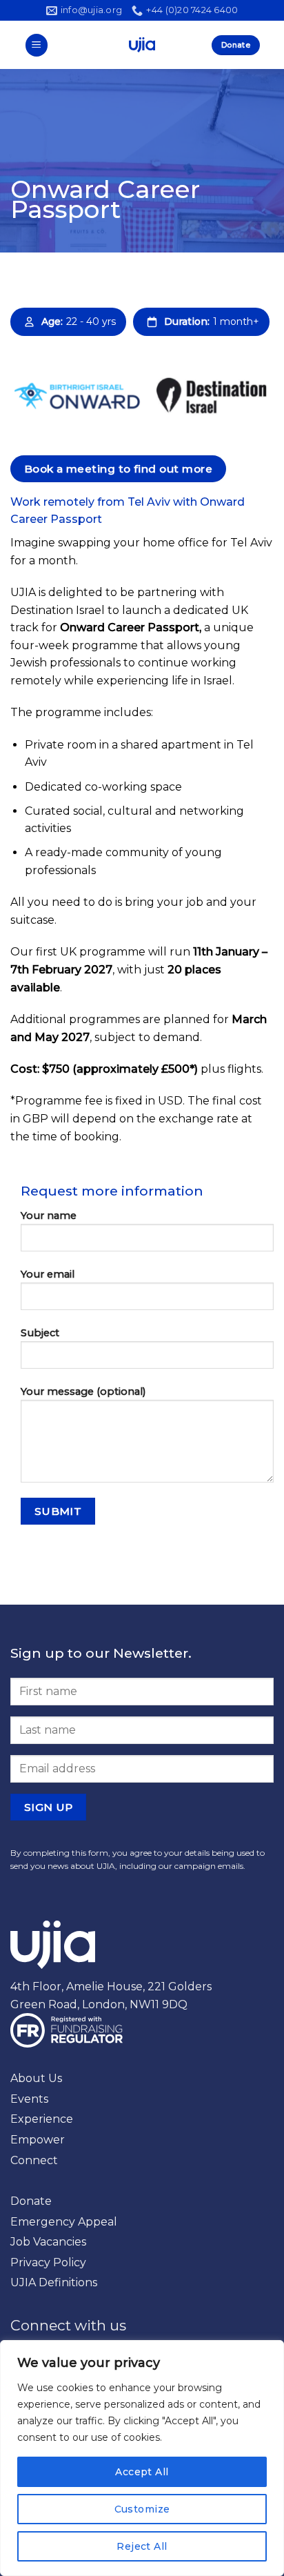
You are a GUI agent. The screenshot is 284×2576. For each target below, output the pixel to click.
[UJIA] (142, 45)
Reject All (142, 2546)
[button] (37, 45)
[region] (142, 2458)
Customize (142, 2509)
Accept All (142, 2472)
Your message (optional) (83, 1391)
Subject (40, 1333)
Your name (49, 1216)
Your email (48, 1274)
